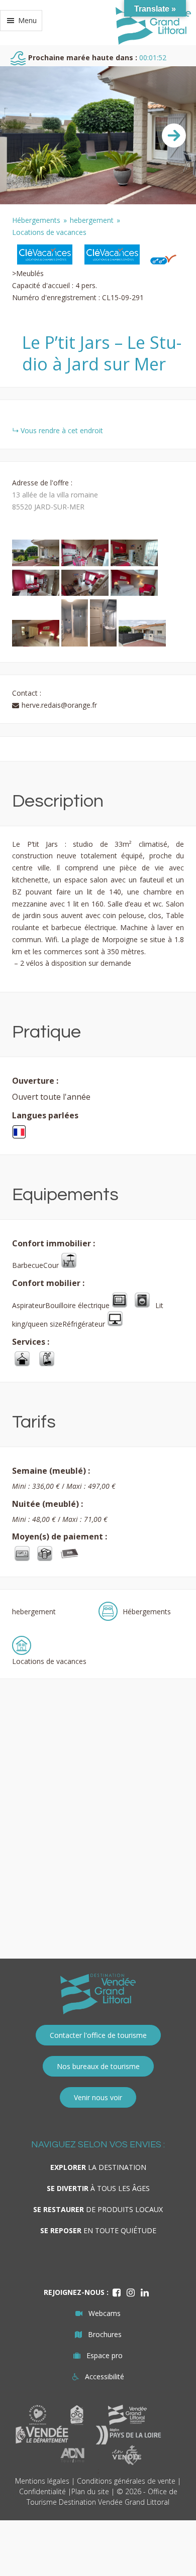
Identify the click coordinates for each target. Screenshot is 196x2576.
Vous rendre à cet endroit (62, 430)
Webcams (105, 2313)
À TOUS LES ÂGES (98, 2188)
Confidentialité (42, 2491)
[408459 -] (86, 563)
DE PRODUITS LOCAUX (98, 2209)
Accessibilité (105, 2376)
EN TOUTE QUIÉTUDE (98, 2230)
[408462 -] (86, 593)
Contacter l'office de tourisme (98, 2035)
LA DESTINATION (98, 2167)
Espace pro (105, 2355)
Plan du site (90, 2491)
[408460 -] (134, 563)
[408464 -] (37, 644)
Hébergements (36, 220)
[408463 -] (134, 593)
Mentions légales (42, 2481)
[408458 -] (37, 563)
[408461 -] (37, 593)
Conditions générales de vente (126, 2481)
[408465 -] (76, 644)
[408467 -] (142, 644)
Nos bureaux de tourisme (98, 2066)
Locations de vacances (49, 232)
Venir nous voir (98, 2097)
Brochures (105, 2334)
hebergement (92, 220)
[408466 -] (104, 644)
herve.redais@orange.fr (59, 705)
